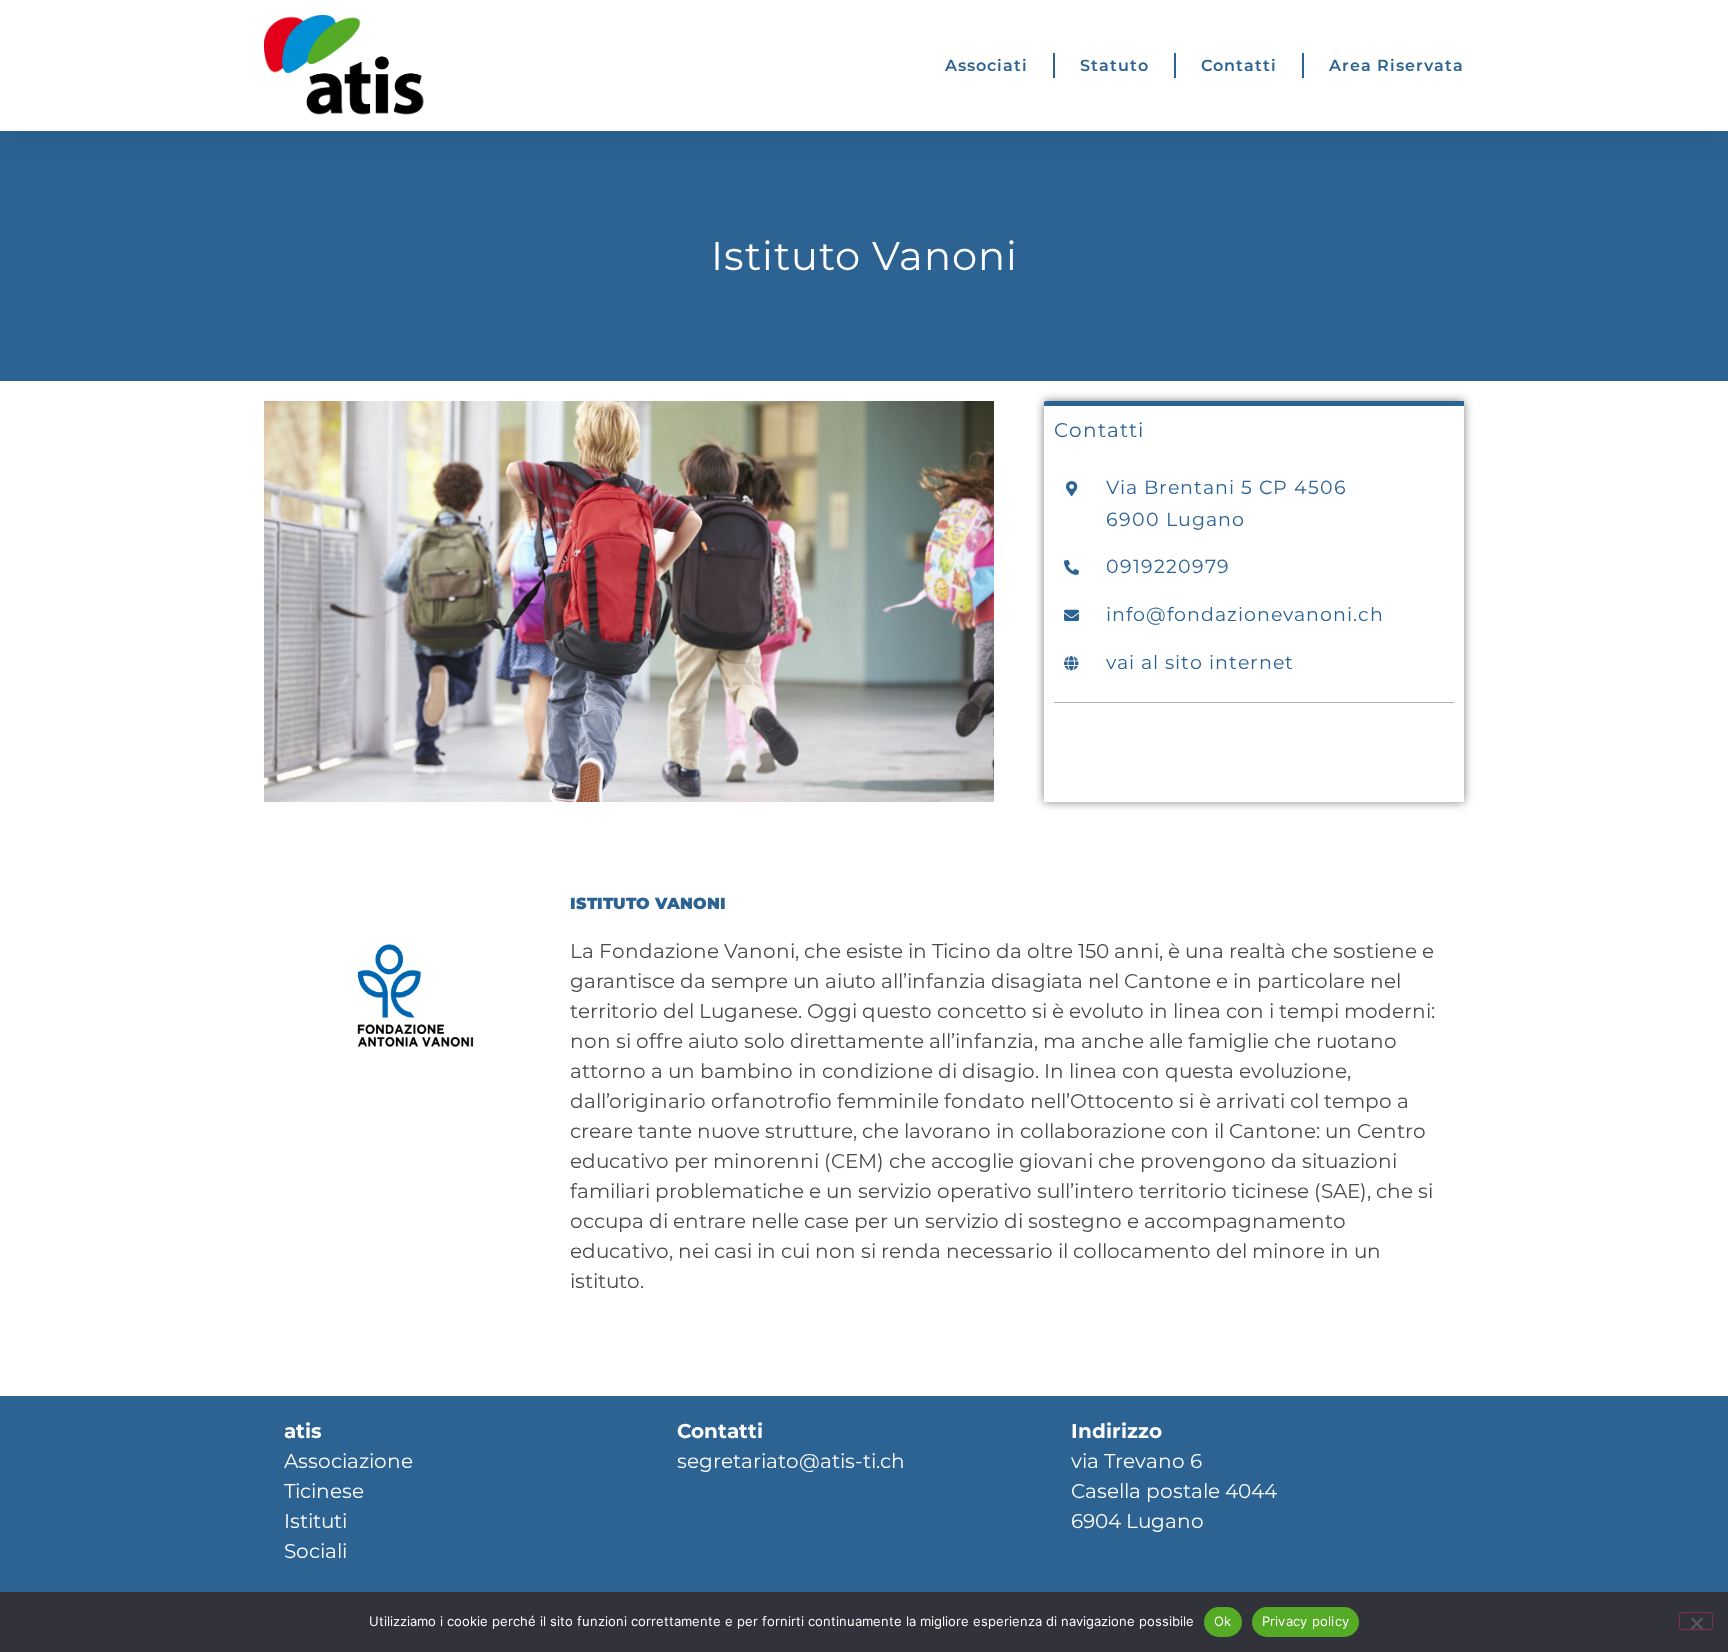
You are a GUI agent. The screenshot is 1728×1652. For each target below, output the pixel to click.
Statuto (1114, 65)
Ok (1223, 1621)
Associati (986, 65)
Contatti (1239, 65)
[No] (1696, 1621)
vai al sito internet (1200, 662)
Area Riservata (1396, 65)
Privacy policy (1306, 1621)
